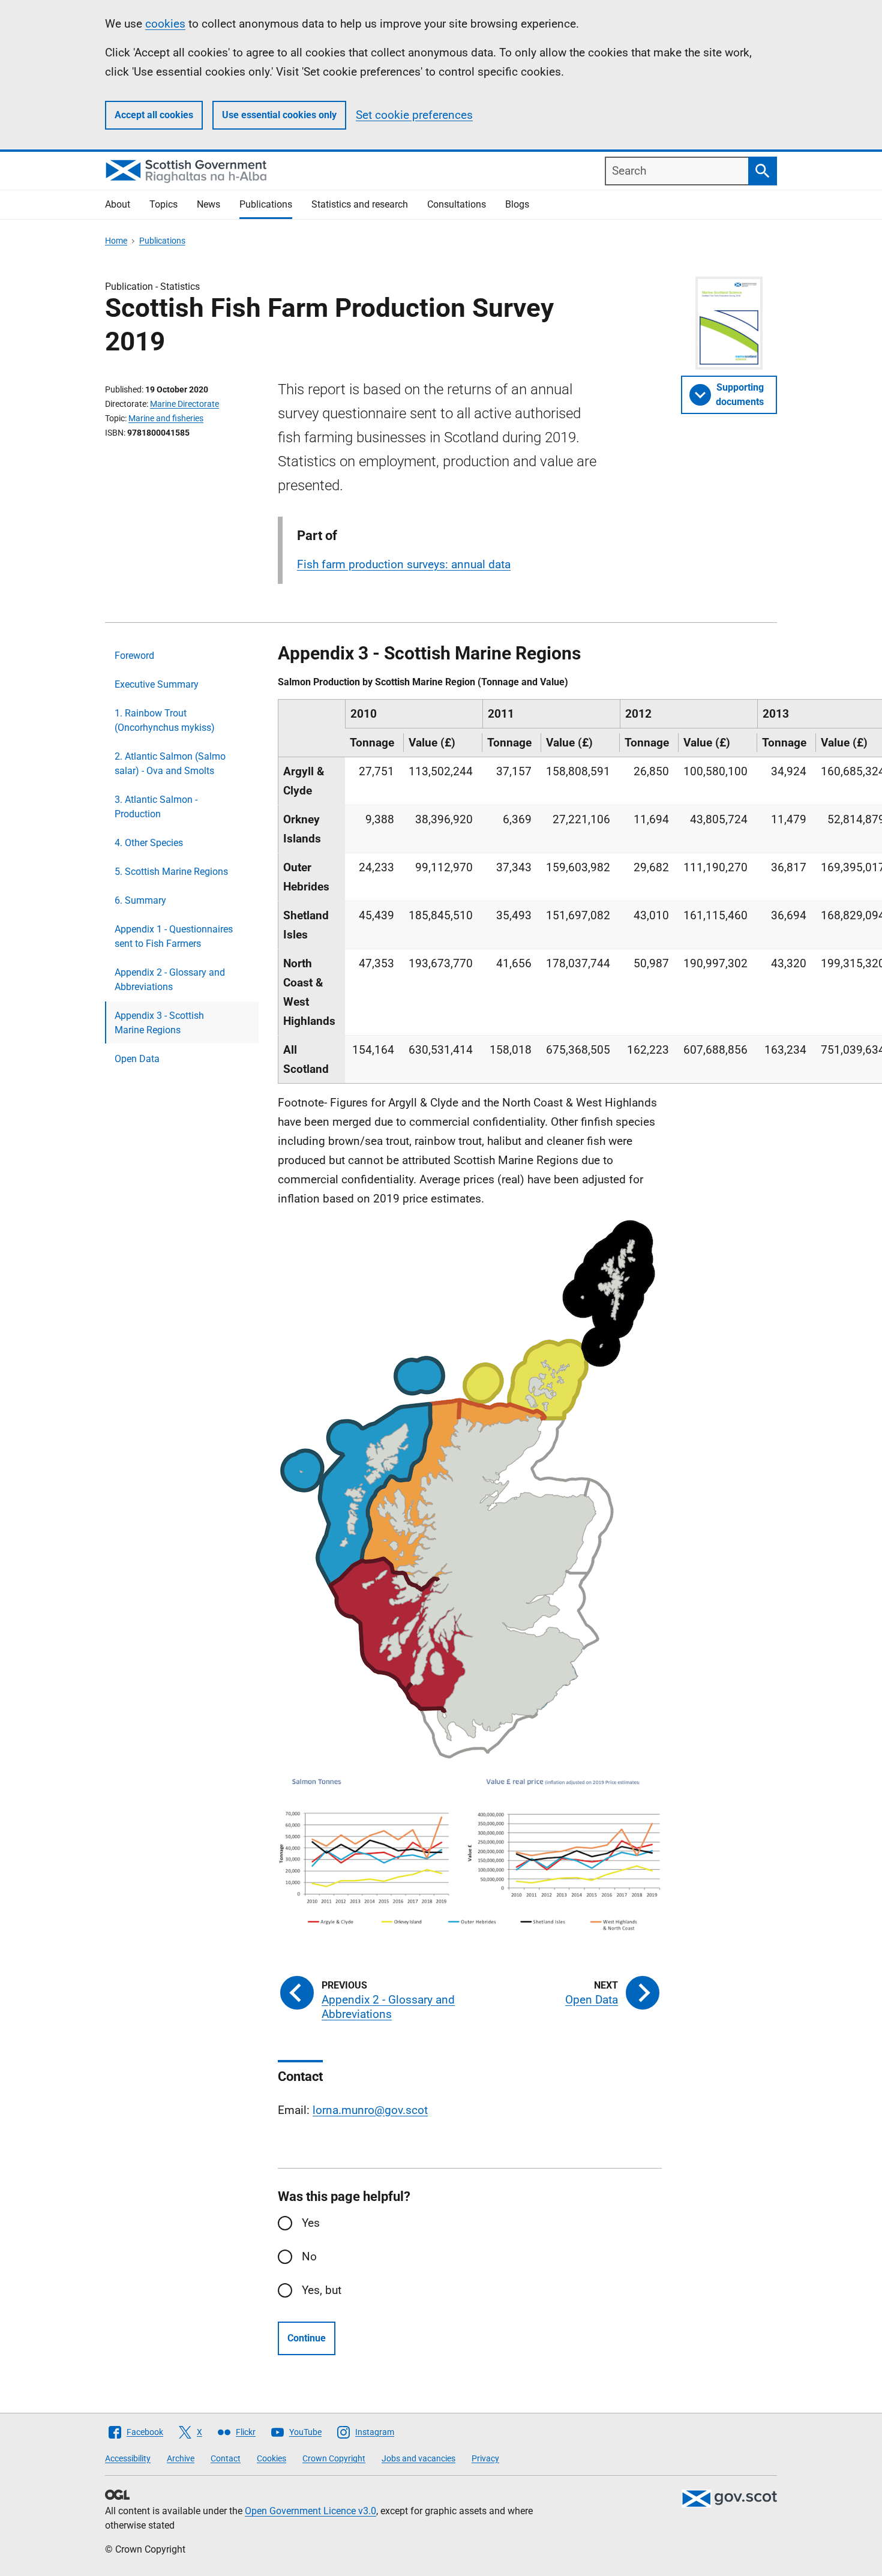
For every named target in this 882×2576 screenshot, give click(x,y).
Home (116, 241)
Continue (307, 2338)
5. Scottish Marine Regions (171, 872)
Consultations (457, 204)
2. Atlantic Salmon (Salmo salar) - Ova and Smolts (170, 764)
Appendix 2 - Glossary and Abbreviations (170, 980)
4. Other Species (149, 843)
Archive (181, 2458)
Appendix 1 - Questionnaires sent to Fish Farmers (174, 936)
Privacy (485, 2458)
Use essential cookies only (279, 115)
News (208, 204)
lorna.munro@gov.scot (370, 2110)
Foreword (134, 656)
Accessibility (128, 2458)
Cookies (271, 2458)
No (309, 2256)
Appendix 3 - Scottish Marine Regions (159, 1023)
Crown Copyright (334, 2458)
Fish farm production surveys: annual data (404, 564)
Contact (226, 2458)
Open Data (137, 1059)
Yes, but (322, 2290)
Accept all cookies (154, 115)
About (118, 204)
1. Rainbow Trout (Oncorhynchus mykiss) (165, 720)
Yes (311, 2223)
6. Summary (140, 900)
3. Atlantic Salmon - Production (156, 807)
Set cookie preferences (414, 115)
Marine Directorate (184, 404)
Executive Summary (157, 684)
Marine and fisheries (166, 418)
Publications (266, 204)
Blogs (517, 204)
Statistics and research (360, 204)
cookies (165, 24)
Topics (163, 204)
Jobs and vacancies (418, 2458)
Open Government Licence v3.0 (310, 2511)
